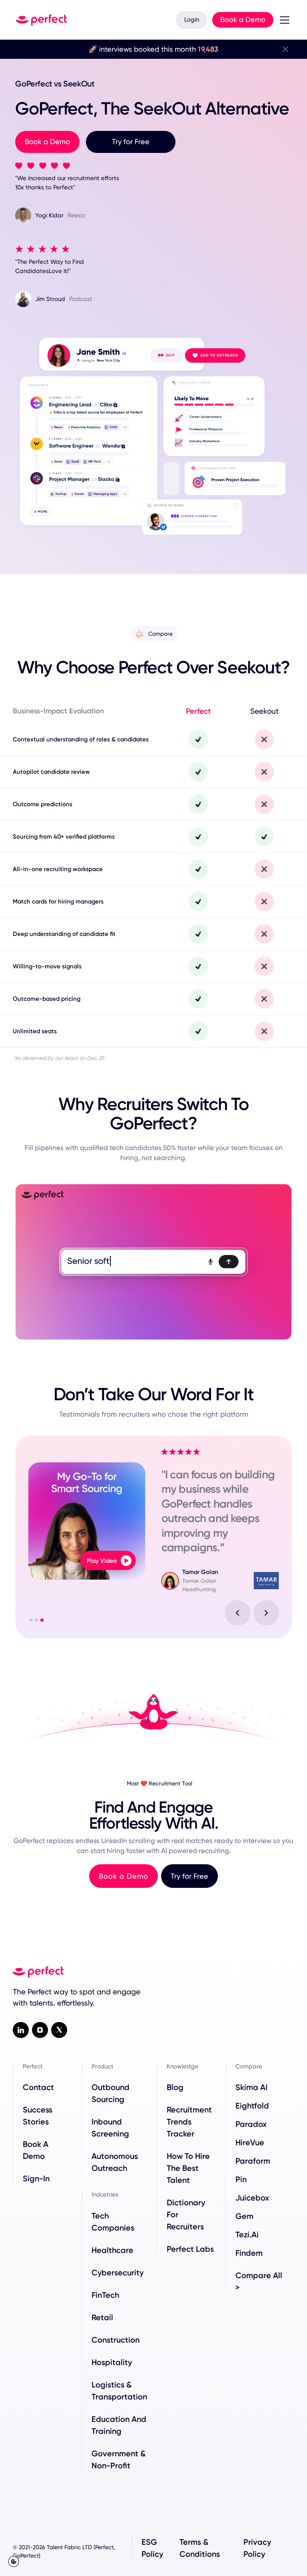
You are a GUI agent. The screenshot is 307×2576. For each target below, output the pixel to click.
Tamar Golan (209, 1572)
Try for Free (131, 142)
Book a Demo (243, 19)
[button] (283, 20)
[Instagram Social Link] (40, 2030)
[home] (41, 20)
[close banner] (285, 49)
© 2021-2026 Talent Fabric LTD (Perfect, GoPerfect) (64, 2551)
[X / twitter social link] (59, 2030)
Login (192, 20)
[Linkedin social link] (21, 2030)
